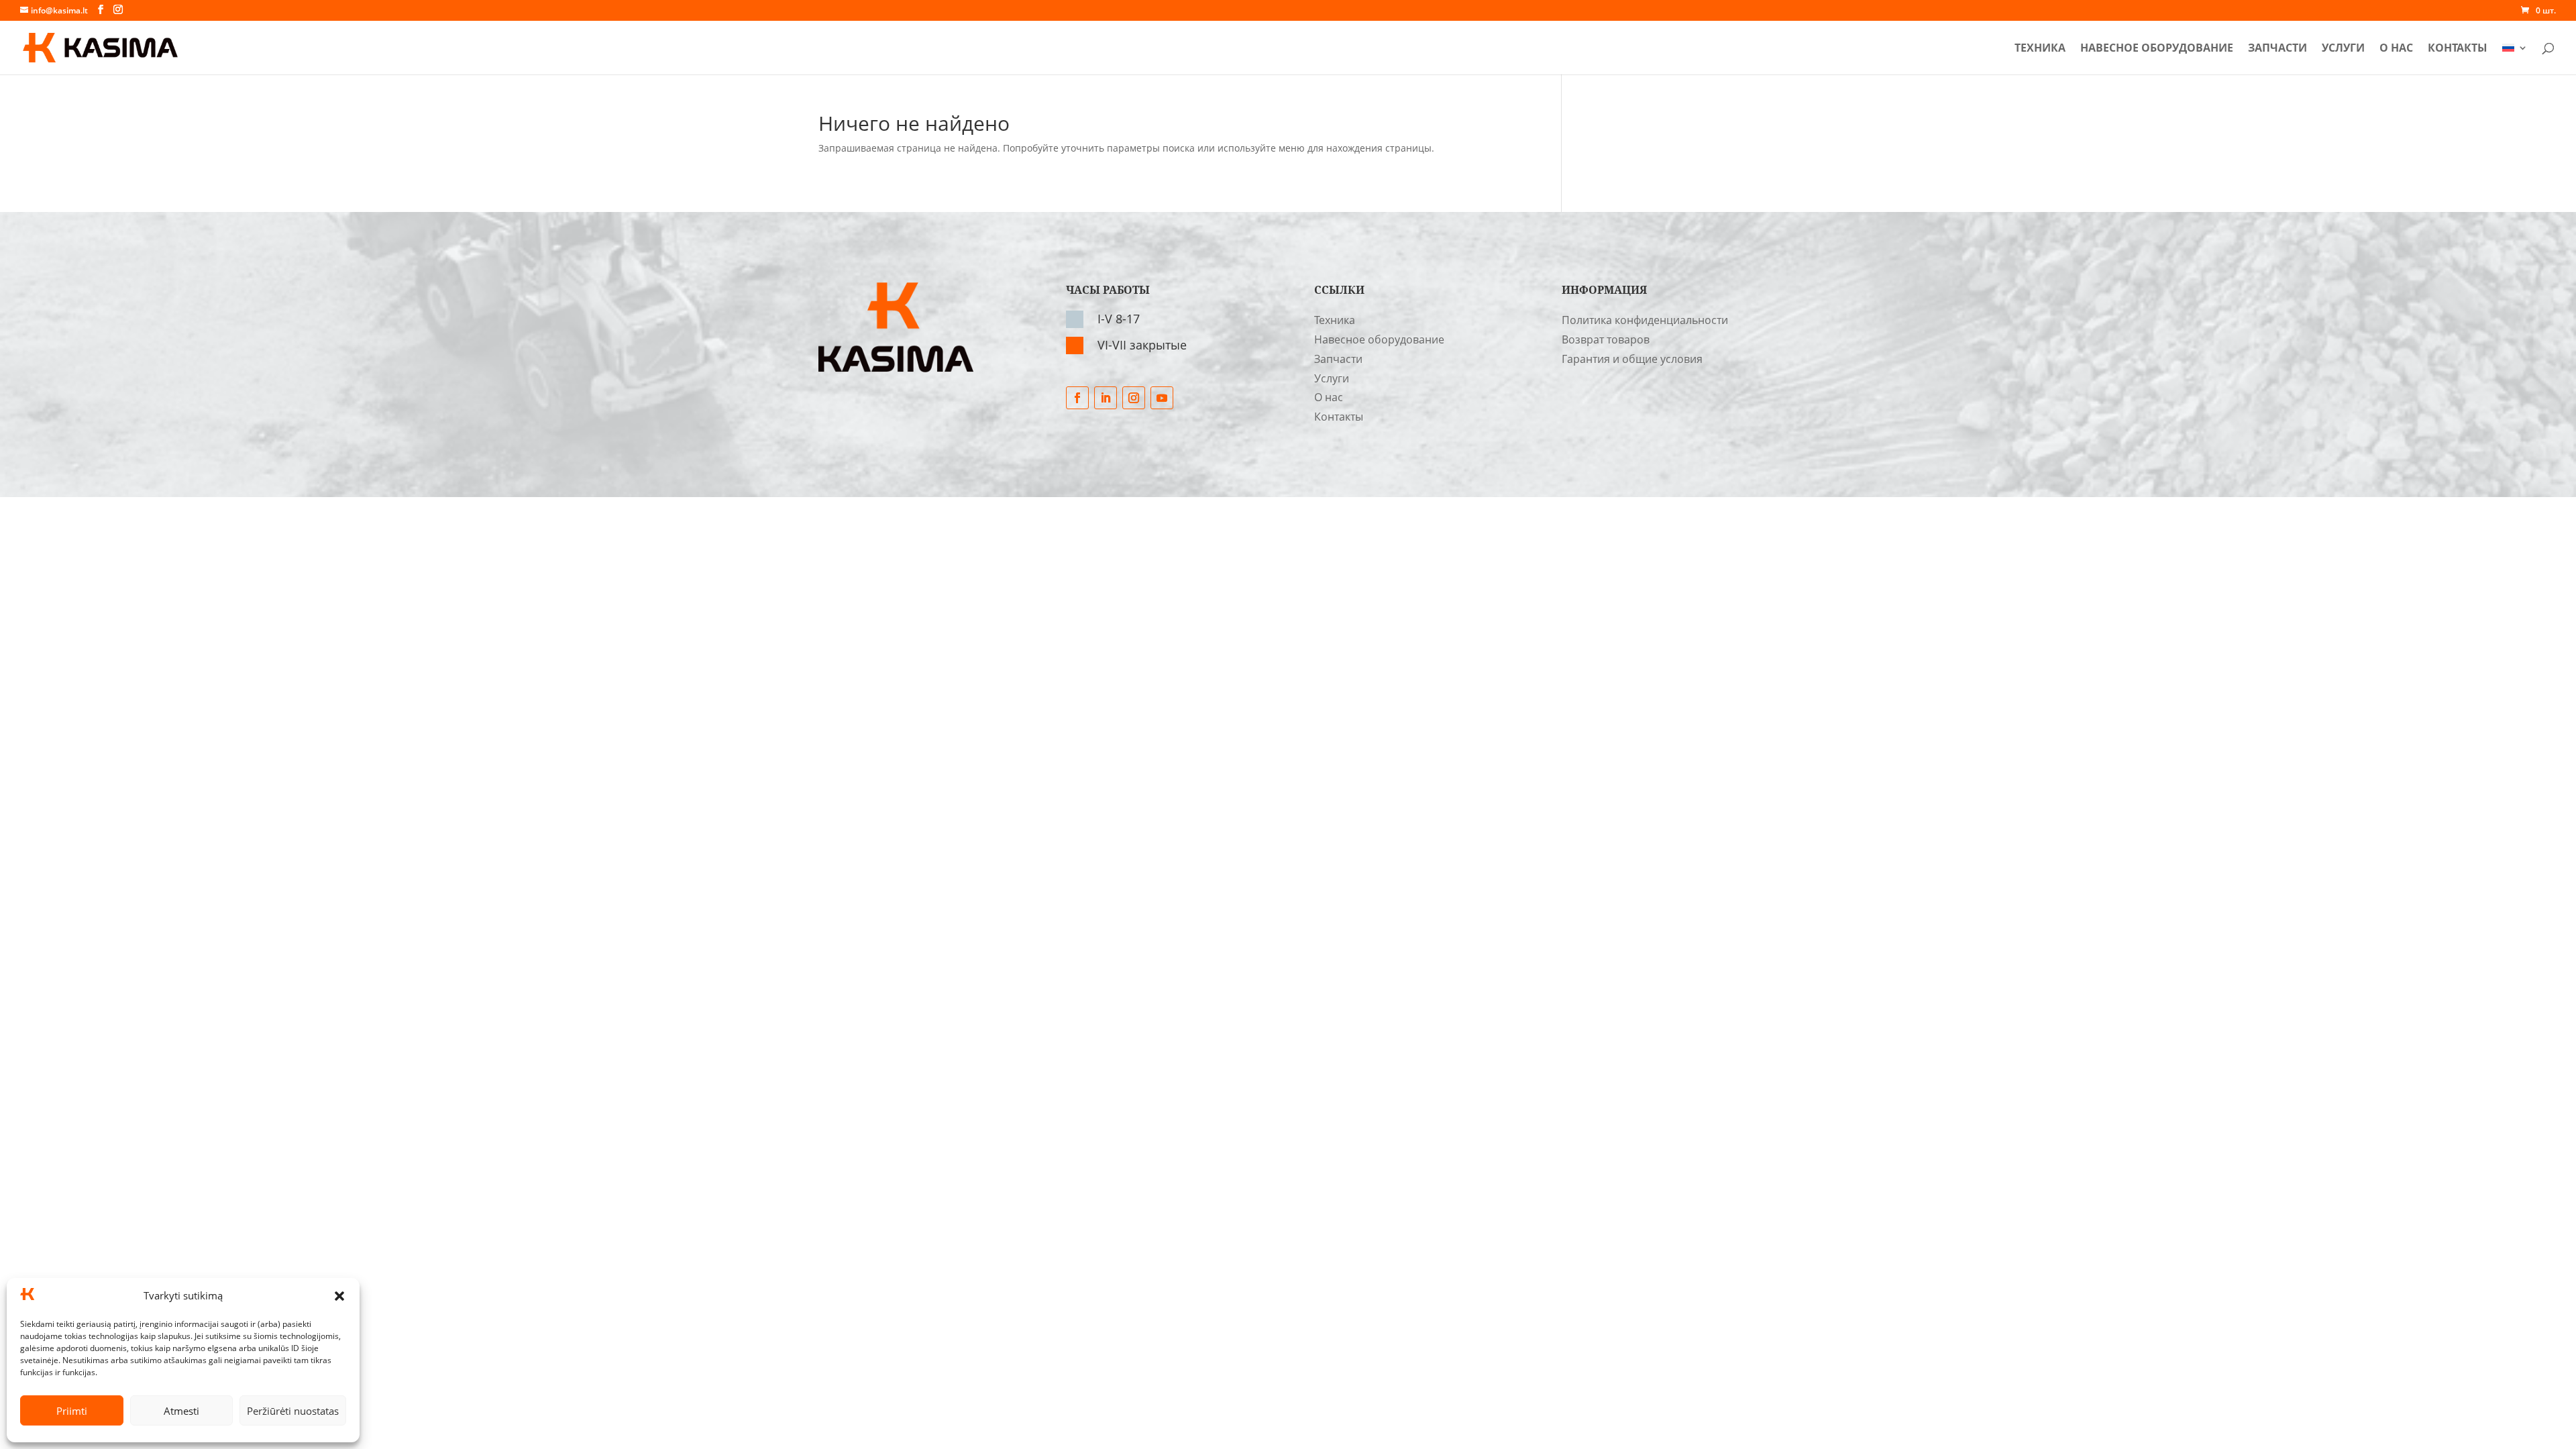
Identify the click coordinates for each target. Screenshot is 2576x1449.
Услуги (2343, 49)
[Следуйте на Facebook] (1077, 398)
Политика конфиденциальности (1645, 320)
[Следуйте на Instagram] (1134, 398)
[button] (339, 1296)
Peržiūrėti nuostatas (293, 1411)
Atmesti (181, 1411)
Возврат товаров (1606, 339)
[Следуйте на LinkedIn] (1106, 398)
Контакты (2458, 49)
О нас (2396, 49)
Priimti (72, 1411)
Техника (2040, 49)
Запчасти (2277, 49)
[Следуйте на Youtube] (1162, 398)
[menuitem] (2515, 59)
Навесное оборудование (2157, 49)
